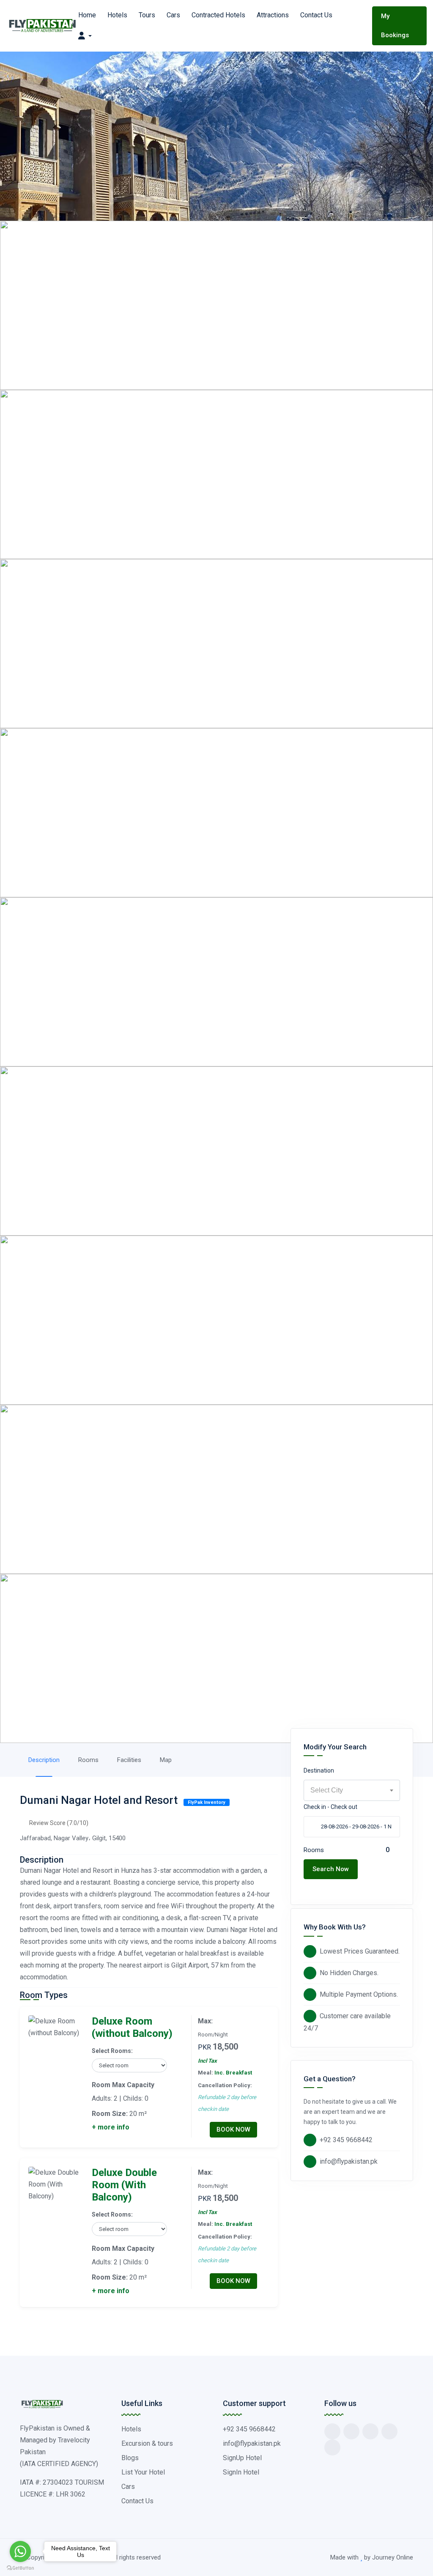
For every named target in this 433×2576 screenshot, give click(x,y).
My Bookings (395, 26)
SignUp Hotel (242, 2458)
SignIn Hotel (241, 2472)
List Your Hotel (143, 2472)
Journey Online (393, 2557)
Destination (319, 1770)
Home (87, 15)
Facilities (129, 1760)
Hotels (117, 15)
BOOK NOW (233, 2129)
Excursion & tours (147, 2443)
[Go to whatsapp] (20, 2551)
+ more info (111, 2127)
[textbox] (352, 1790)
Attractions (273, 15)
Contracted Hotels (218, 15)
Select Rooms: (112, 2051)
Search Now (331, 1869)
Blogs (130, 2458)
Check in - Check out (330, 1807)
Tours (147, 15)
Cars (173, 15)
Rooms (88, 1760)
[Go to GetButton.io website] (20, 2568)
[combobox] (352, 1790)
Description (44, 1760)
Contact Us (316, 15)
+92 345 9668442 (346, 2140)
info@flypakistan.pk (349, 2161)
